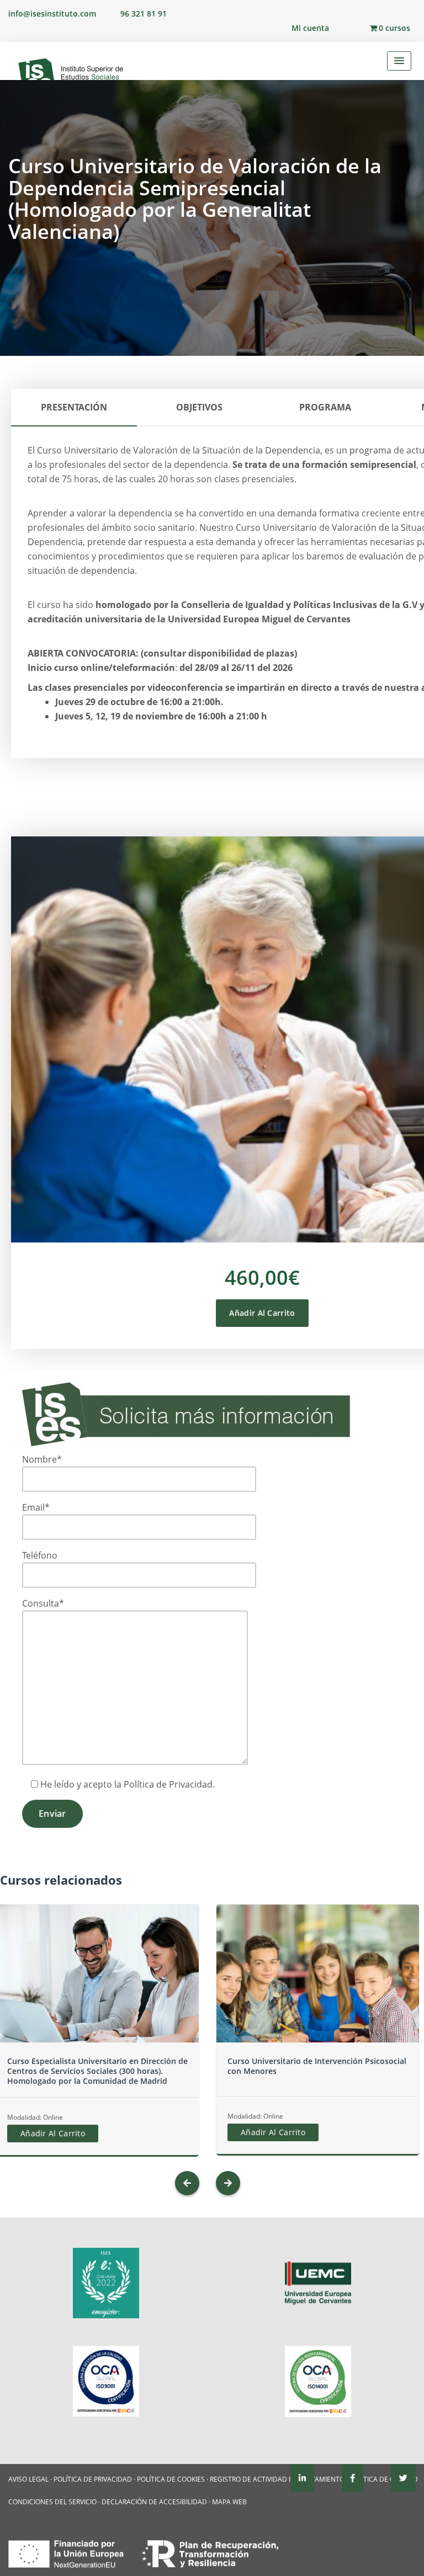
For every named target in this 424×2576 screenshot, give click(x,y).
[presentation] (187, 2183)
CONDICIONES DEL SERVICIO (52, 2502)
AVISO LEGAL (28, 2479)
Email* (36, 1507)
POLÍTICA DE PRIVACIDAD (93, 2479)
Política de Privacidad (168, 1784)
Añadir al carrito (262, 1313)
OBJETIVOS (199, 407)
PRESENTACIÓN (74, 407)
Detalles (97, 1995)
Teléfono (40, 1555)
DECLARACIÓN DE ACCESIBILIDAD (154, 2502)
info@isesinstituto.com (52, 14)
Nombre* (42, 1459)
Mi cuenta (310, 28)
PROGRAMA (325, 407)
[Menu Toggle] (399, 61)
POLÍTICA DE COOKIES (171, 2479)
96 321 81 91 (144, 14)
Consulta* (43, 1603)
